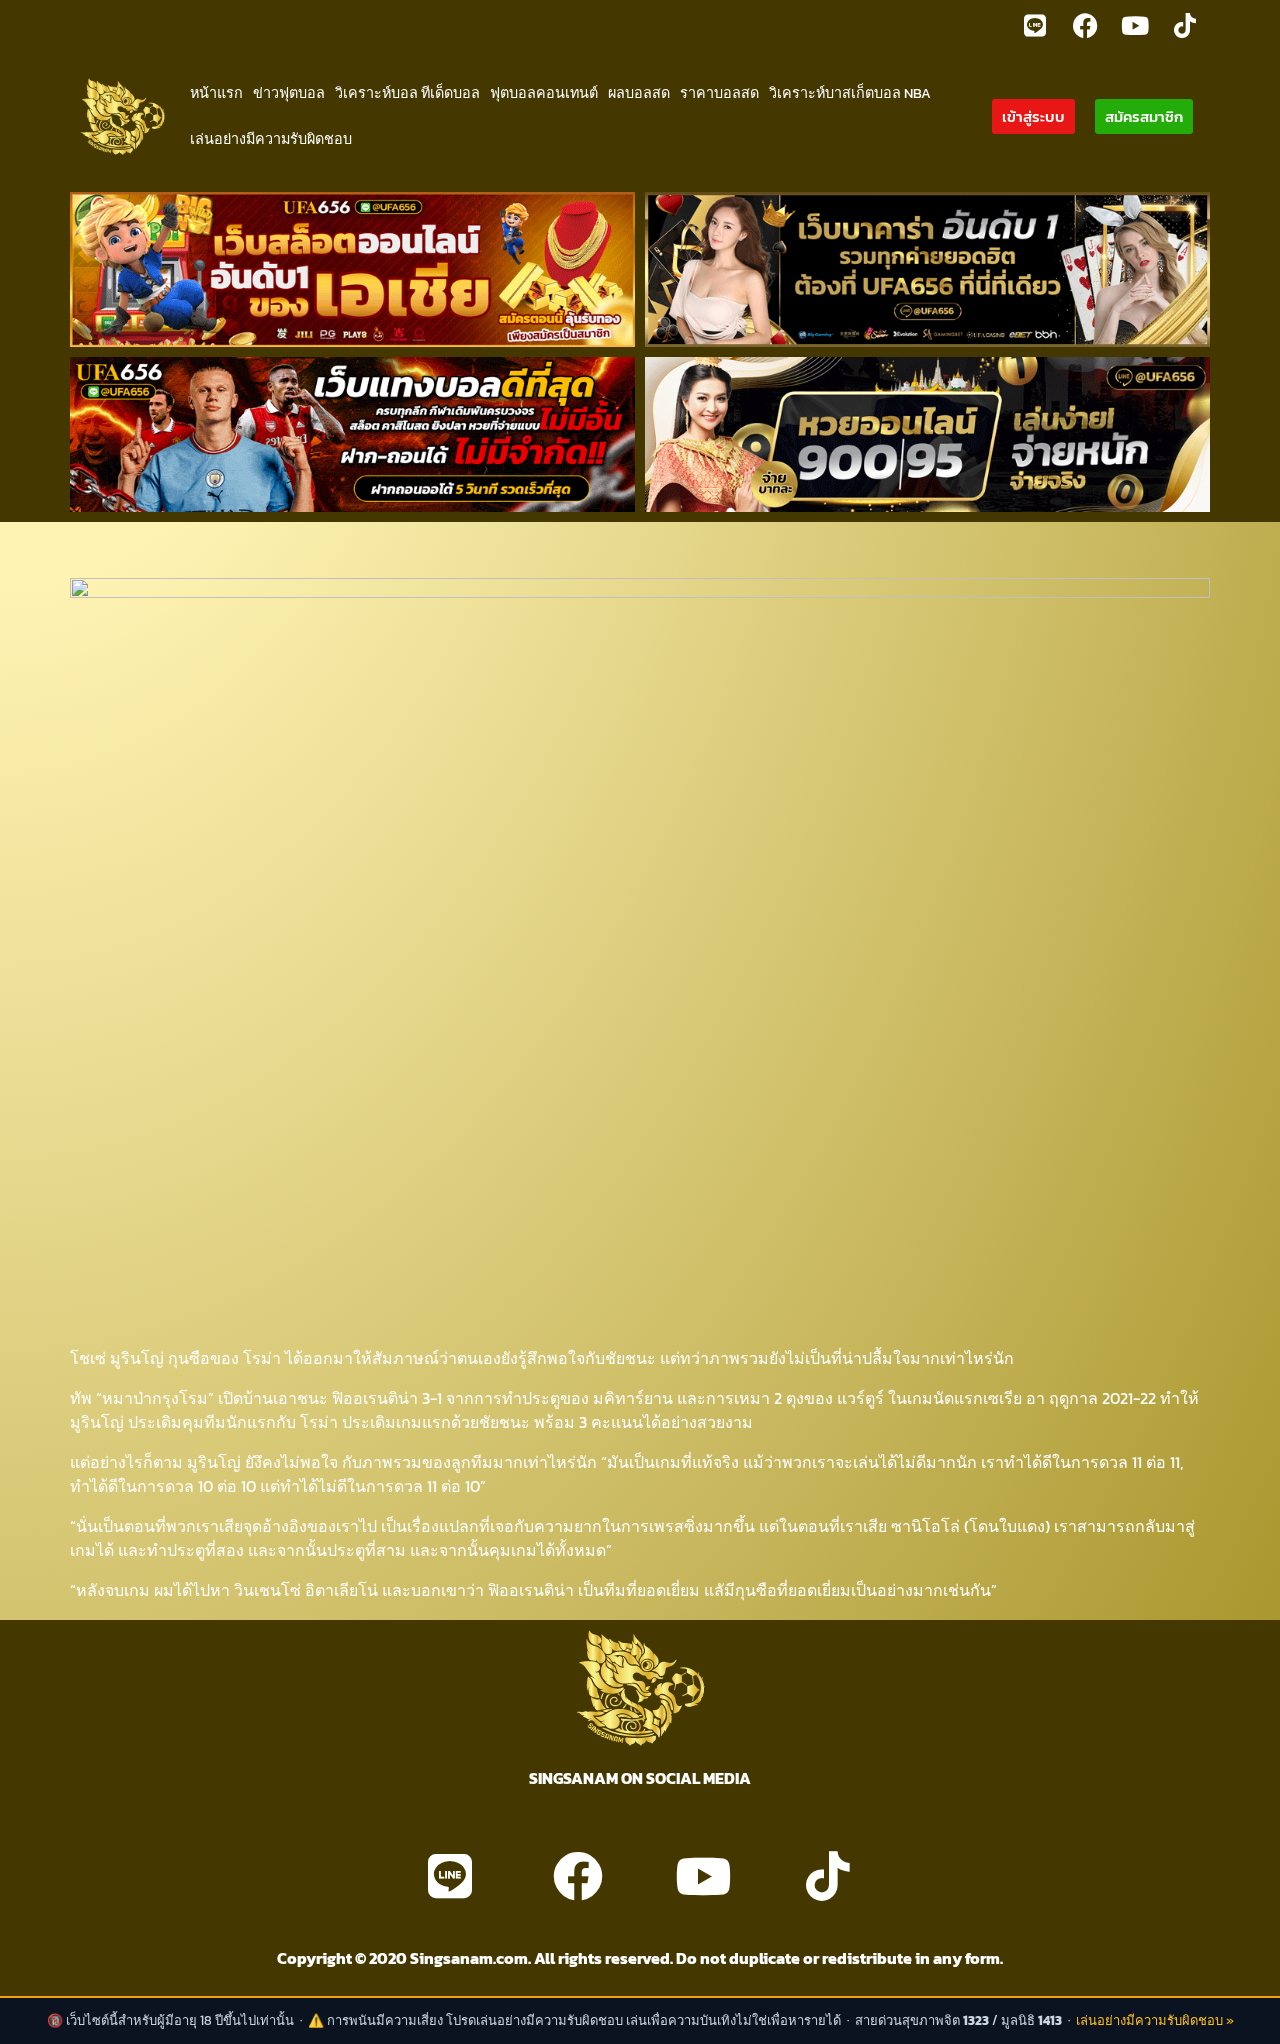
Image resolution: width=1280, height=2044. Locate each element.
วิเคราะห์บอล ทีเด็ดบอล (407, 93)
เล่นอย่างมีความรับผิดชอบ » (1155, 2020)
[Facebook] (1085, 25)
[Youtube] (1135, 25)
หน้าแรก (216, 93)
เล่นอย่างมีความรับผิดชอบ (271, 139)
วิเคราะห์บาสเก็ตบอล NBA (850, 93)
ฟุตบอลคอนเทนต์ (544, 93)
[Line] (1035, 25)
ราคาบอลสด (719, 93)
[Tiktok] (1185, 25)
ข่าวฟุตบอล (289, 93)
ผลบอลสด (639, 93)
